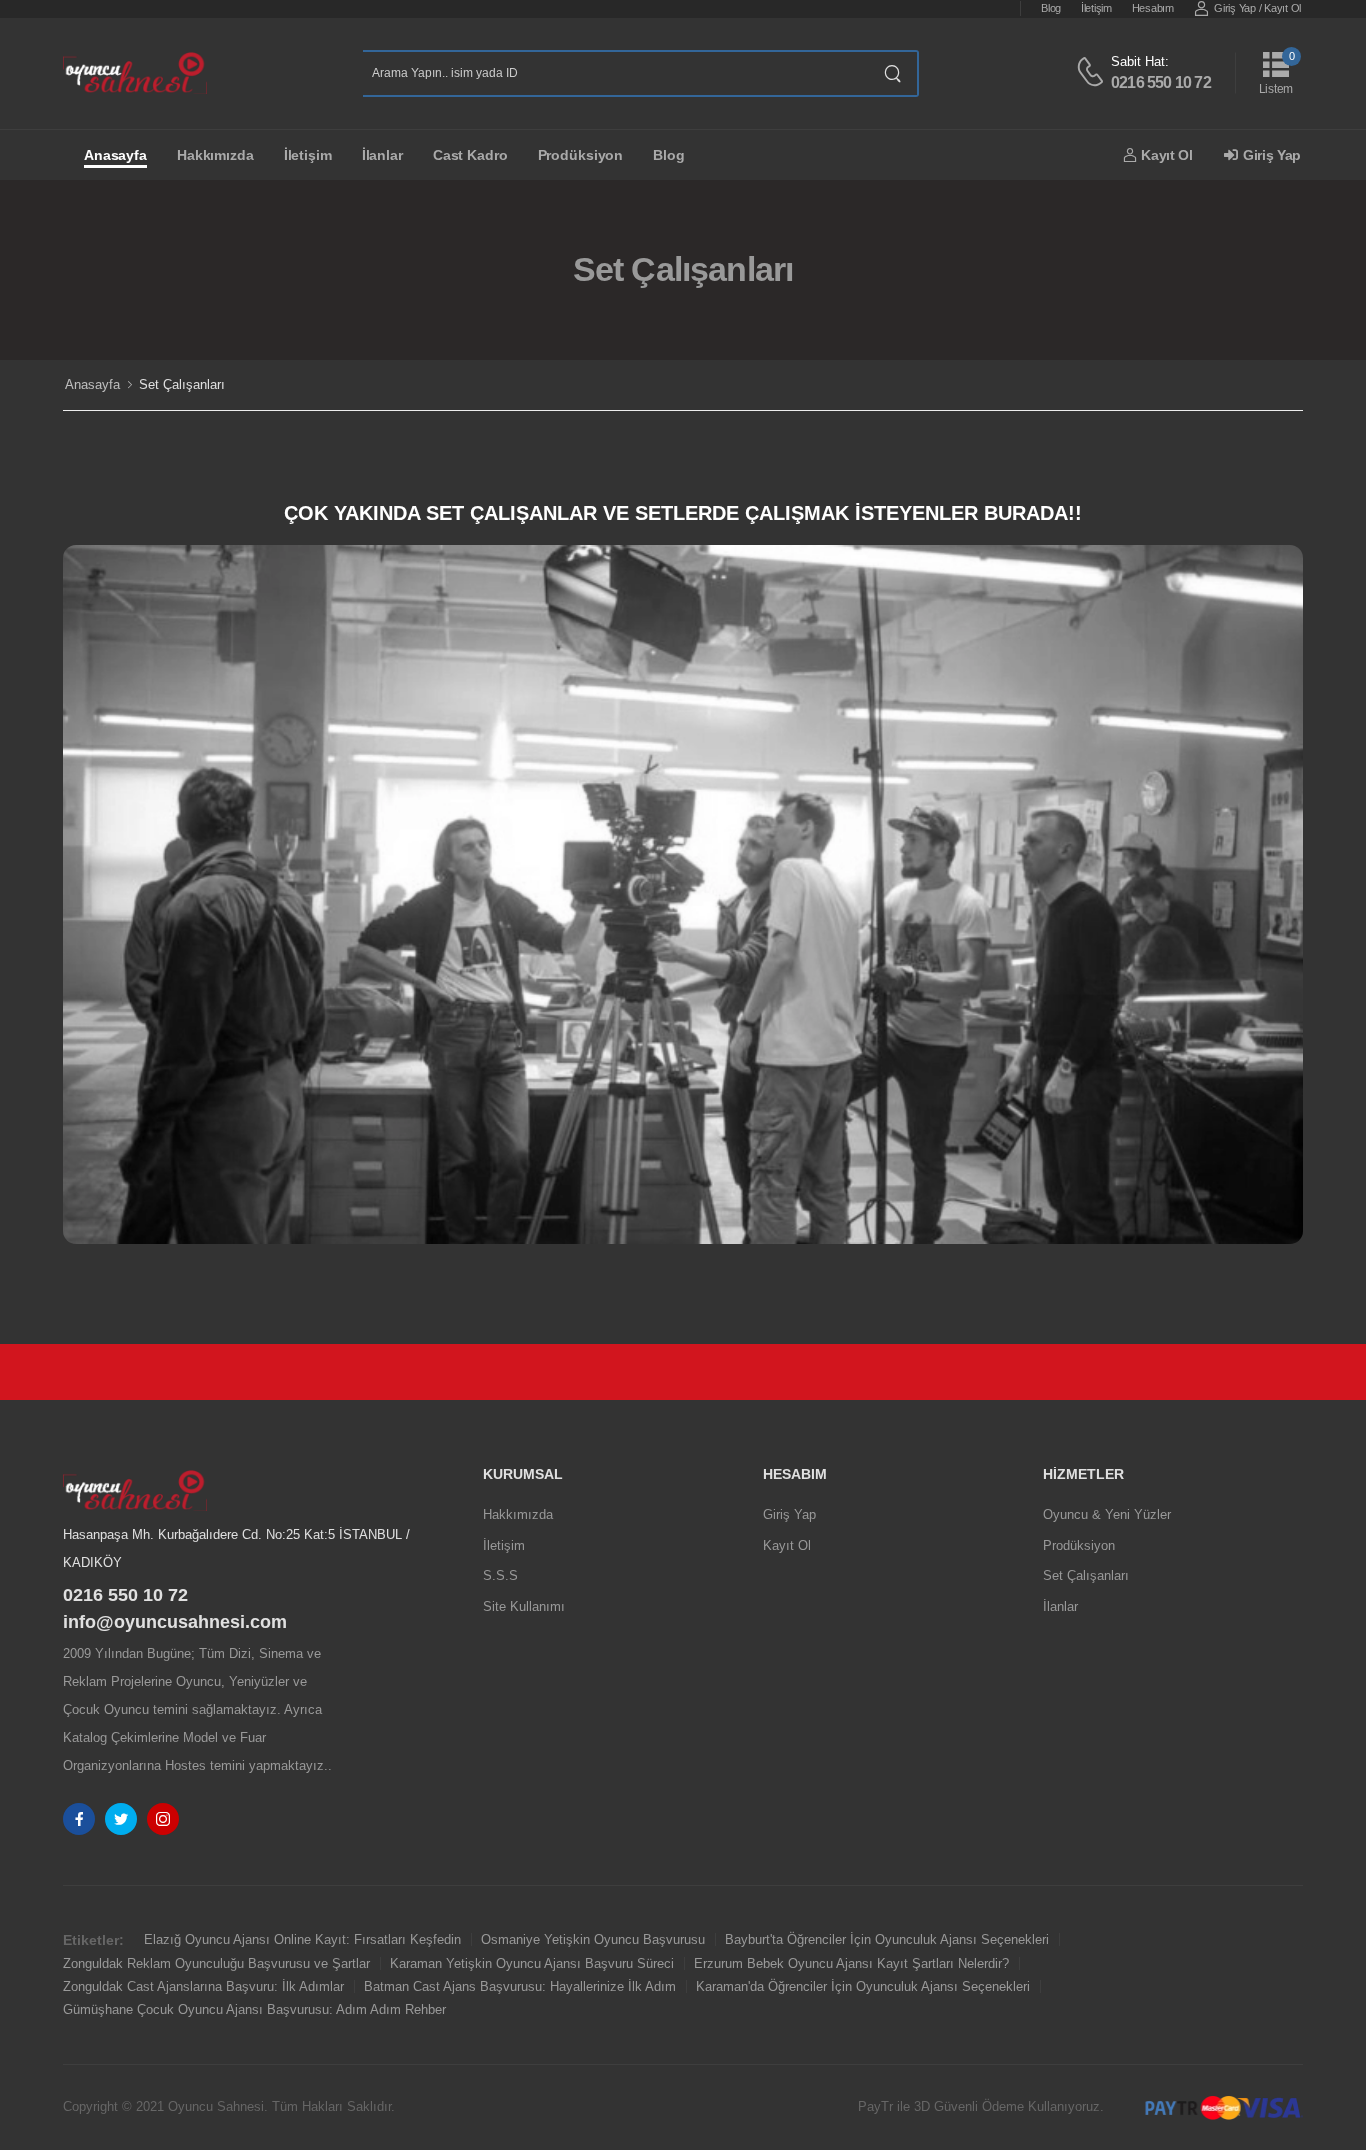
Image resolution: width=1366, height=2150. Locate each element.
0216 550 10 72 (1161, 82)
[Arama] (893, 73)
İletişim (1096, 8)
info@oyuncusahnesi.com (175, 1622)
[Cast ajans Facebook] (79, 1819)
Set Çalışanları (1086, 1575)
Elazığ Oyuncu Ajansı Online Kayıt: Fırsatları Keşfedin (302, 1939)
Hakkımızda (215, 155)
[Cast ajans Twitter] (121, 1819)
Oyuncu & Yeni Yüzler (1107, 1514)
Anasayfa (115, 155)
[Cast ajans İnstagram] (163, 1819)
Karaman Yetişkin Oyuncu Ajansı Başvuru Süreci (532, 1963)
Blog (1051, 8)
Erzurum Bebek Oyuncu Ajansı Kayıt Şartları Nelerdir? (851, 1963)
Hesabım (1153, 8)
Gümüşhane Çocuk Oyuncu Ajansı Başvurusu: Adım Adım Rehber (254, 2009)
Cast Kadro (470, 155)
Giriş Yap (1234, 8)
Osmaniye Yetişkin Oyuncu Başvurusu (593, 1939)
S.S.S (500, 1575)
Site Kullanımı (524, 1606)
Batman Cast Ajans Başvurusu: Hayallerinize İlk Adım (520, 1986)
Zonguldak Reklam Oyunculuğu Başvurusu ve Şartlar (216, 1963)
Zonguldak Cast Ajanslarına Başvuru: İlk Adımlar (203, 1986)
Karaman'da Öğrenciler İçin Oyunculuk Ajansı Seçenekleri (863, 1986)
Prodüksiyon (581, 155)
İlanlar (382, 155)
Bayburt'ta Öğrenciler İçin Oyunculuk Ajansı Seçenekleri (887, 1939)
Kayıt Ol (1282, 8)
